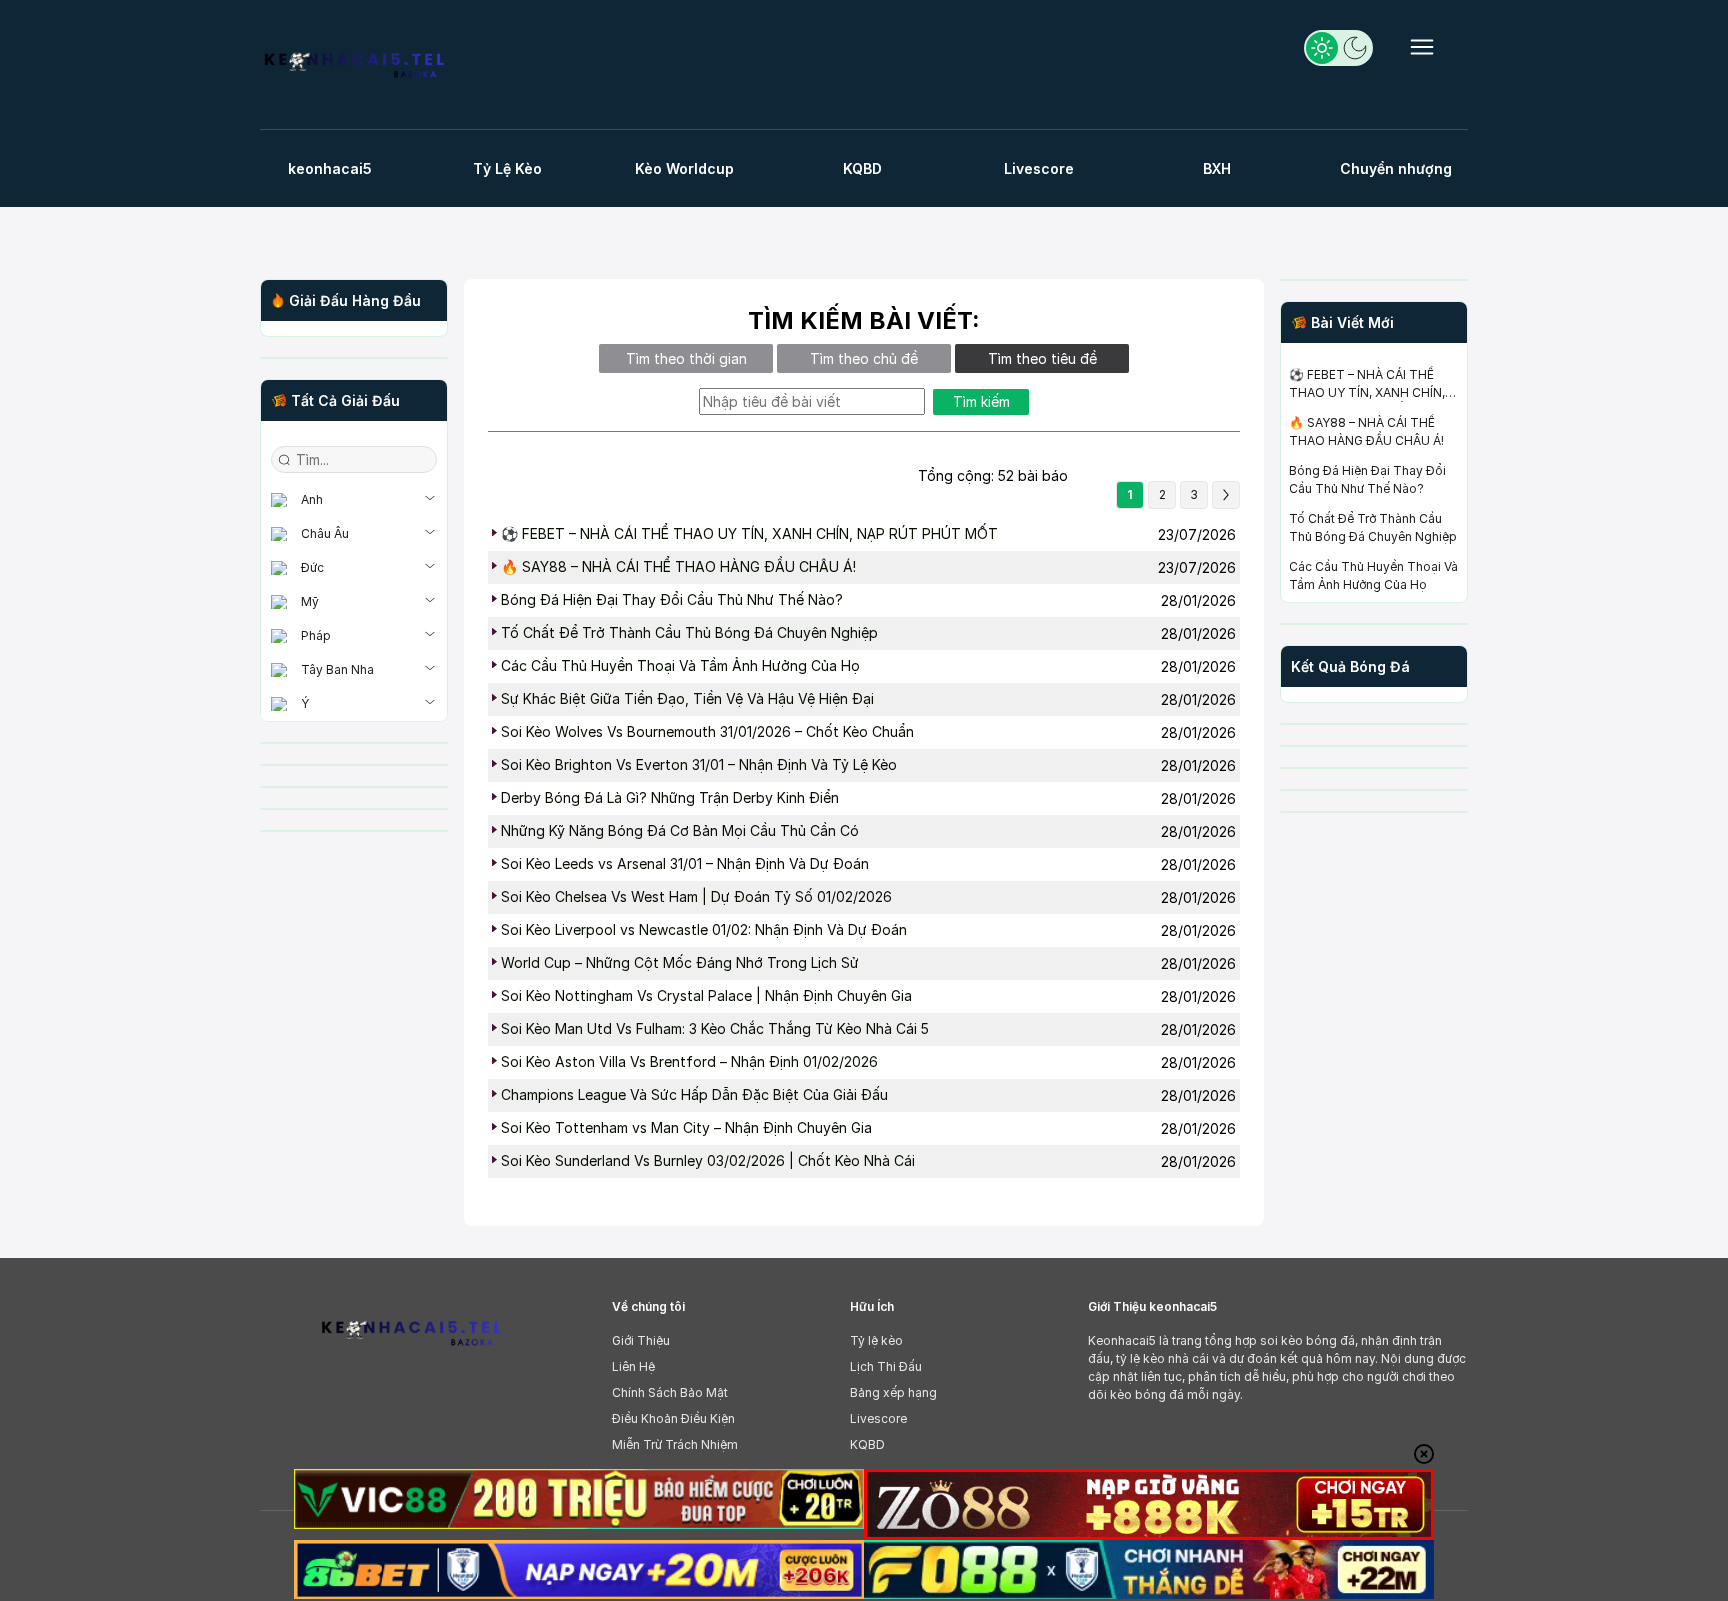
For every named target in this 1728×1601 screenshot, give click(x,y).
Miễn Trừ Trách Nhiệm (675, 1444)
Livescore (878, 1418)
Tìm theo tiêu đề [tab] (1042, 358)
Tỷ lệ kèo (876, 1340)
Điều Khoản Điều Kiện (673, 1418)
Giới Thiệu (641, 1340)
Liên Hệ (633, 1366)
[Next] (1226, 495)
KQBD (867, 1444)
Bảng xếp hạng (893, 1392)
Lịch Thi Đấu (886, 1366)
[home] (354, 67)
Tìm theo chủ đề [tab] (864, 358)
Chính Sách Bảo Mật (670, 1392)
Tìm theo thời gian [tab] (686, 358)
